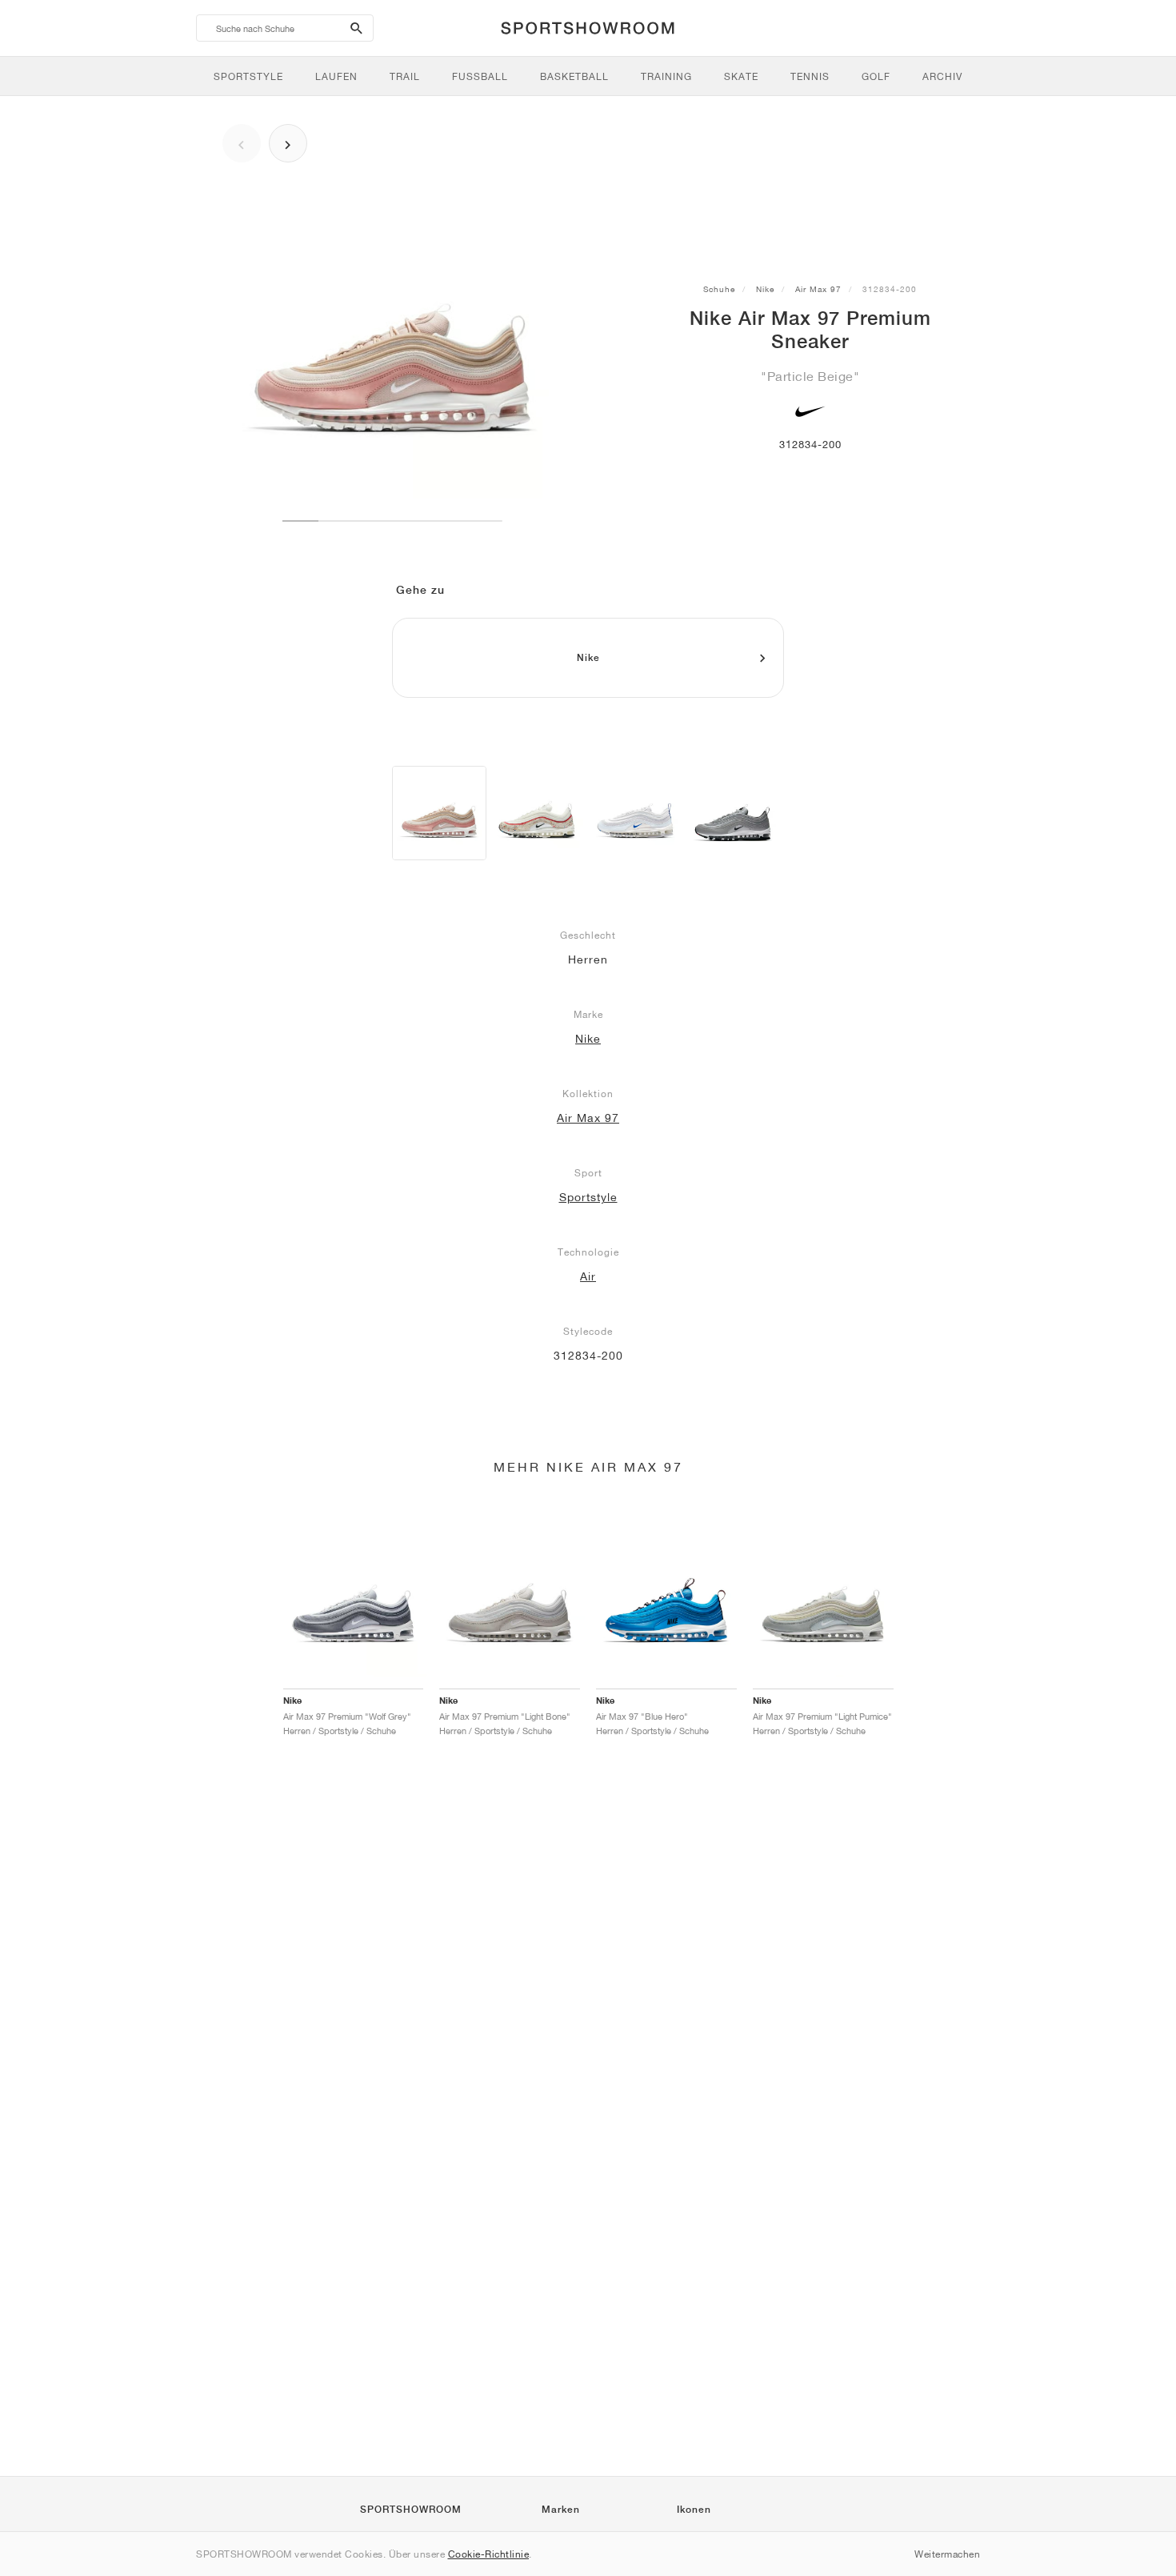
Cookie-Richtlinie (489, 2554)
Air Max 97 (818, 289)
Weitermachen (947, 2554)
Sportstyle (588, 1197)
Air (588, 1276)
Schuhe (719, 289)
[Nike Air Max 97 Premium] (439, 813)
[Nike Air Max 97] (537, 813)
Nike (765, 289)
